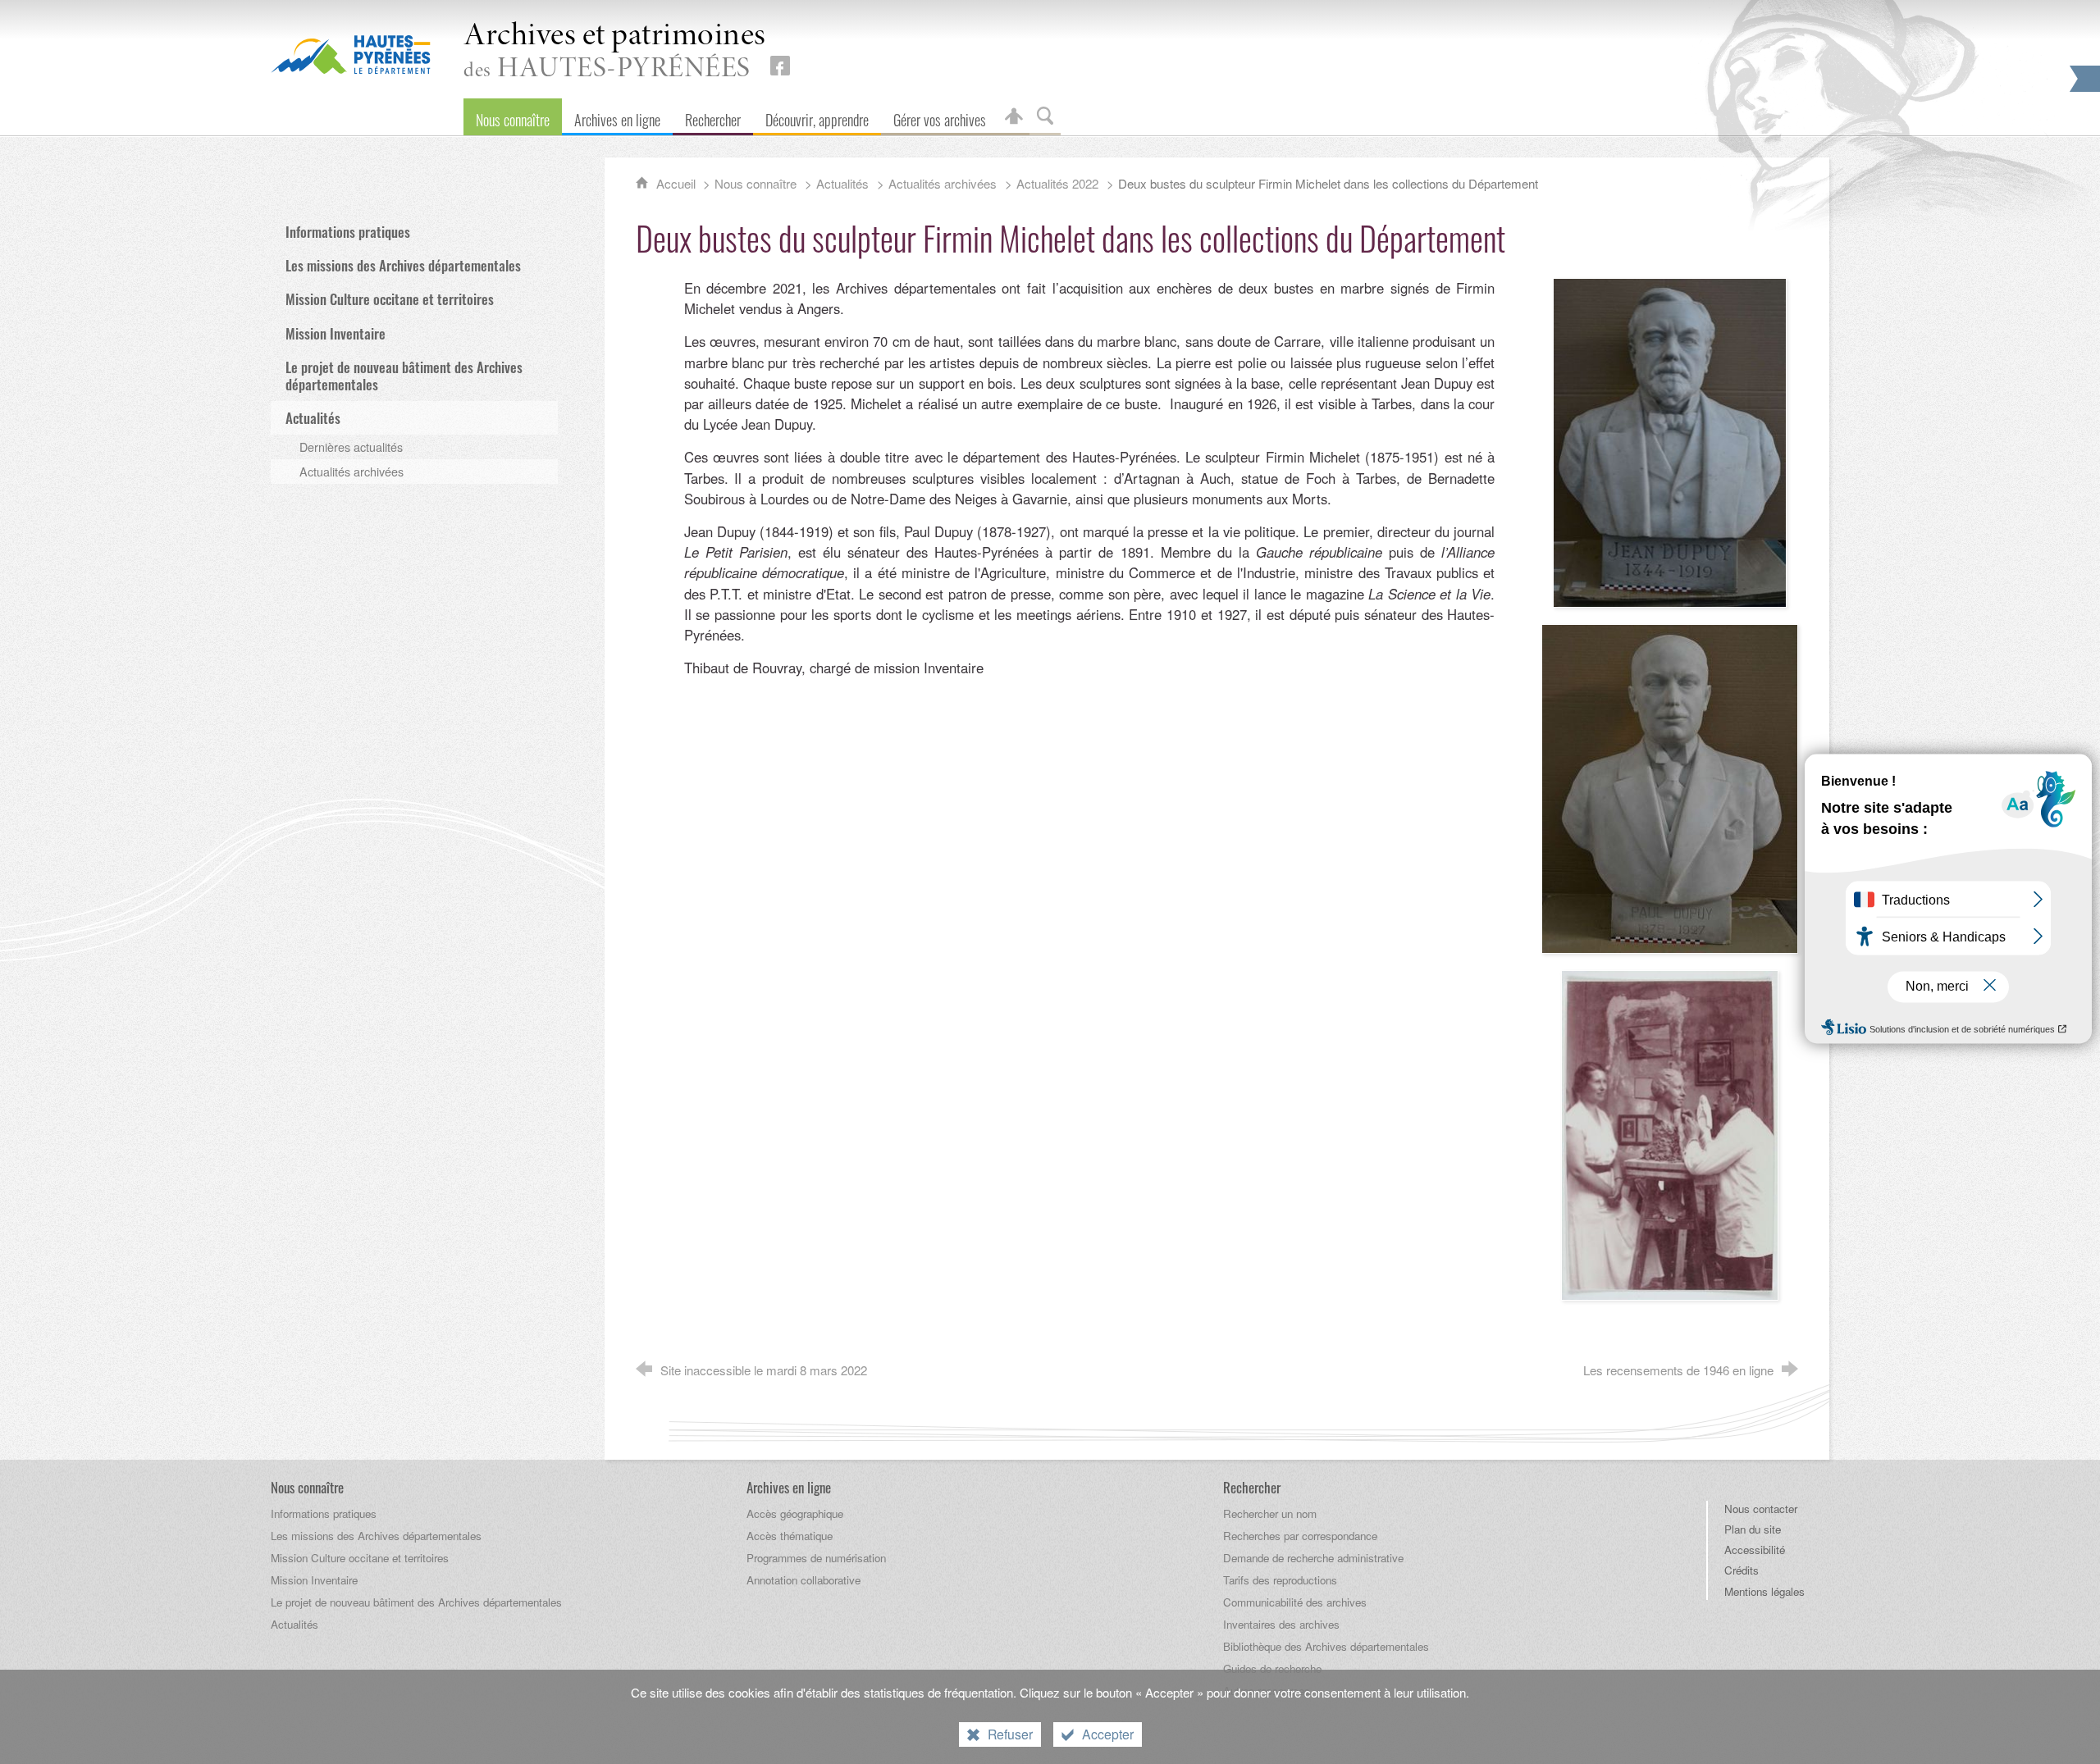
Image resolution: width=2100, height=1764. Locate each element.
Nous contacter (1761, 1509)
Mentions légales (1764, 1591)
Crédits (1742, 1570)
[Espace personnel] (1014, 117)
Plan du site (1753, 1529)
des (615, 52)
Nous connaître (756, 183)
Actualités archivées (943, 183)
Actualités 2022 (1057, 183)
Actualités (842, 183)
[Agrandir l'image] (1669, 441)
